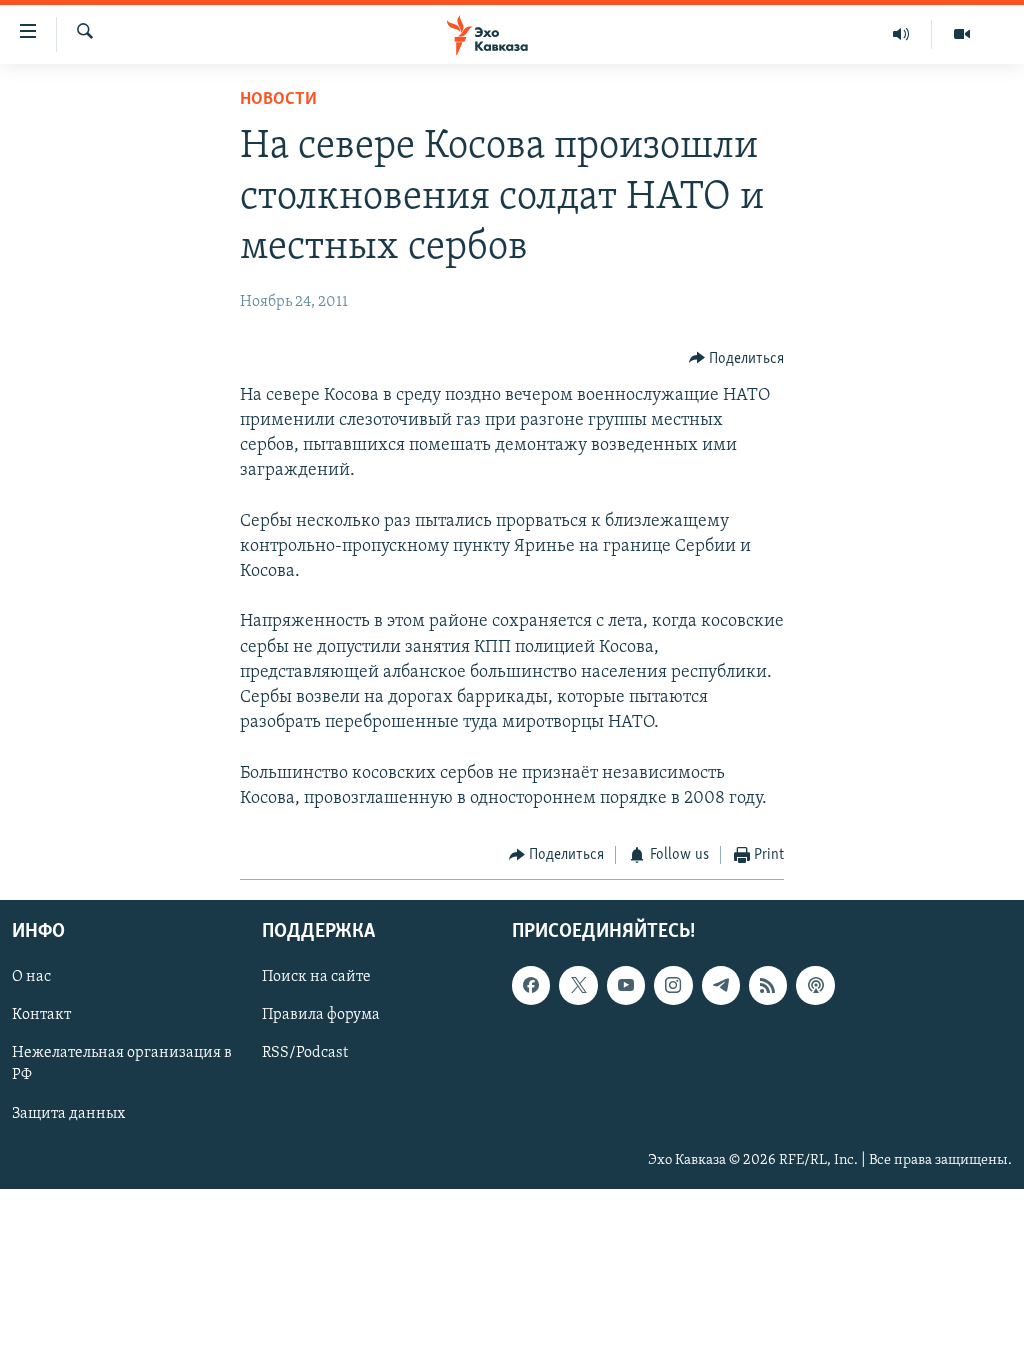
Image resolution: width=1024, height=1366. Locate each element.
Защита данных (68, 1114)
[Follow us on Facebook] (531, 986)
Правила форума (321, 1016)
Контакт (41, 1016)
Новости (278, 100)
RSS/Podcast (305, 1054)
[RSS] (768, 986)
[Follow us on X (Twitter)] (578, 986)
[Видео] (962, 34)
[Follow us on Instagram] (673, 986)
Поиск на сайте (316, 978)
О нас (31, 978)
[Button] (737, 359)
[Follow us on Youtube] (626, 986)
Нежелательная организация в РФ (122, 1065)
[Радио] (901, 34)
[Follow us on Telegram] (721, 986)
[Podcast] (815, 986)
